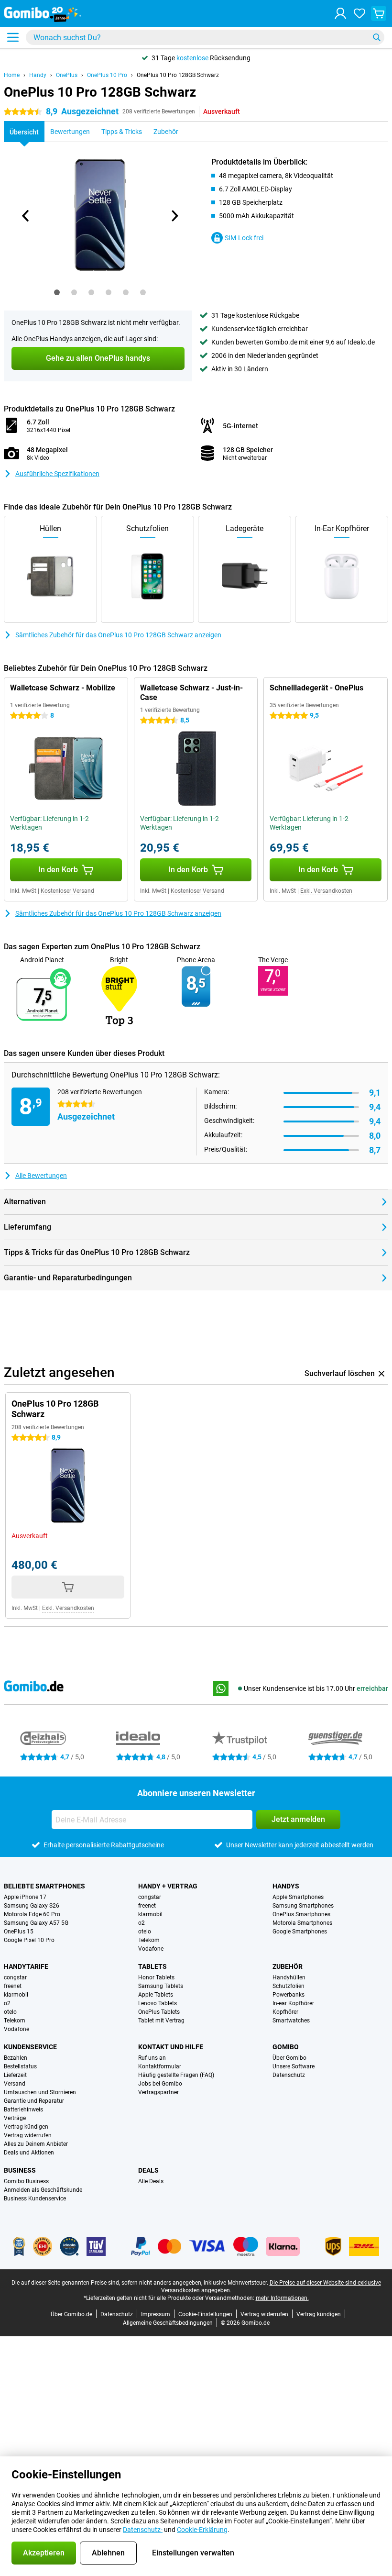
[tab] (57, 292)
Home (12, 75)
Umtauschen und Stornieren (40, 2092)
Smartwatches (291, 2021)
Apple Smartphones (298, 1897)
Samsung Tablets (161, 1986)
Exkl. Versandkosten (326, 891)
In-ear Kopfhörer (293, 2003)
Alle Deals (151, 2181)
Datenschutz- (143, 2530)
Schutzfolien (289, 1986)
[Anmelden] (340, 13)
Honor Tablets (156, 1977)
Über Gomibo (289, 2058)
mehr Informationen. (282, 2298)
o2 (142, 1923)
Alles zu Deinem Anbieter (36, 2144)
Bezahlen (16, 2058)
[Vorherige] (26, 216)
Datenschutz (289, 2075)
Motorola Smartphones (302, 1923)
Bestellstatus (20, 2066)
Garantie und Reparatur (34, 2101)
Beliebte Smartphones (44, 1886)
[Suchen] (377, 37)
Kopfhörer (285, 2012)
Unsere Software (294, 2066)
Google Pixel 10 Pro (29, 1940)
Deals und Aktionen (29, 2153)
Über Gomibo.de (71, 2314)
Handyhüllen (289, 1977)
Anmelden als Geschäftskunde (43, 2190)
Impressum (156, 2314)
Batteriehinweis (23, 2110)
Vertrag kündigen (26, 2127)
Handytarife (26, 1966)
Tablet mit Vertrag (161, 2021)
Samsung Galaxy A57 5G (36, 1923)
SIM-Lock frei (244, 238)
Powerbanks (289, 1995)
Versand (15, 2084)
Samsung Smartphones (303, 1906)
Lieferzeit (15, 2075)
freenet (147, 1906)
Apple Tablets (156, 1995)
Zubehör (288, 1966)
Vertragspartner (158, 2092)
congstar (150, 1897)
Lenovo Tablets (158, 2003)
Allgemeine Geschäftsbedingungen (168, 2323)
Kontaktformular (160, 2066)
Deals (148, 2170)
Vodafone (151, 1949)
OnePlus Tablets (159, 2012)
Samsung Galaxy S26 (32, 1906)
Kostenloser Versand (67, 891)
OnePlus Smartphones (301, 1914)
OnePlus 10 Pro (107, 75)
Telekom (149, 1940)
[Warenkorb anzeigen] (379, 13)
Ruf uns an (152, 2058)
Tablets (152, 1966)
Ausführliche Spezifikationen (57, 474)
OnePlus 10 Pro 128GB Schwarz (178, 75)
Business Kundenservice (35, 2198)
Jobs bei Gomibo (160, 2084)
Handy (38, 75)
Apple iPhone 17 (25, 1897)
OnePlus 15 (19, 1932)
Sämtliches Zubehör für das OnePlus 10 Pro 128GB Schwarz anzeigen (118, 635)
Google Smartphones (300, 1932)
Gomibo (286, 2047)
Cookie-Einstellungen (205, 2314)
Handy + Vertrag (168, 1886)
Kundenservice (30, 2047)
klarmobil (150, 1914)
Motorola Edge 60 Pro (32, 1914)
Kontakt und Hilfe (171, 2047)
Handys (286, 1886)
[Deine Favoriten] (359, 13)
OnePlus (67, 75)
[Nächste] (174, 216)
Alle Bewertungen (41, 1176)
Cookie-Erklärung (202, 2530)
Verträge (15, 2118)
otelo (145, 1932)
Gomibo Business (26, 2181)
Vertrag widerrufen (28, 2135)
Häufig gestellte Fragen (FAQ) (176, 2075)
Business (20, 2170)
